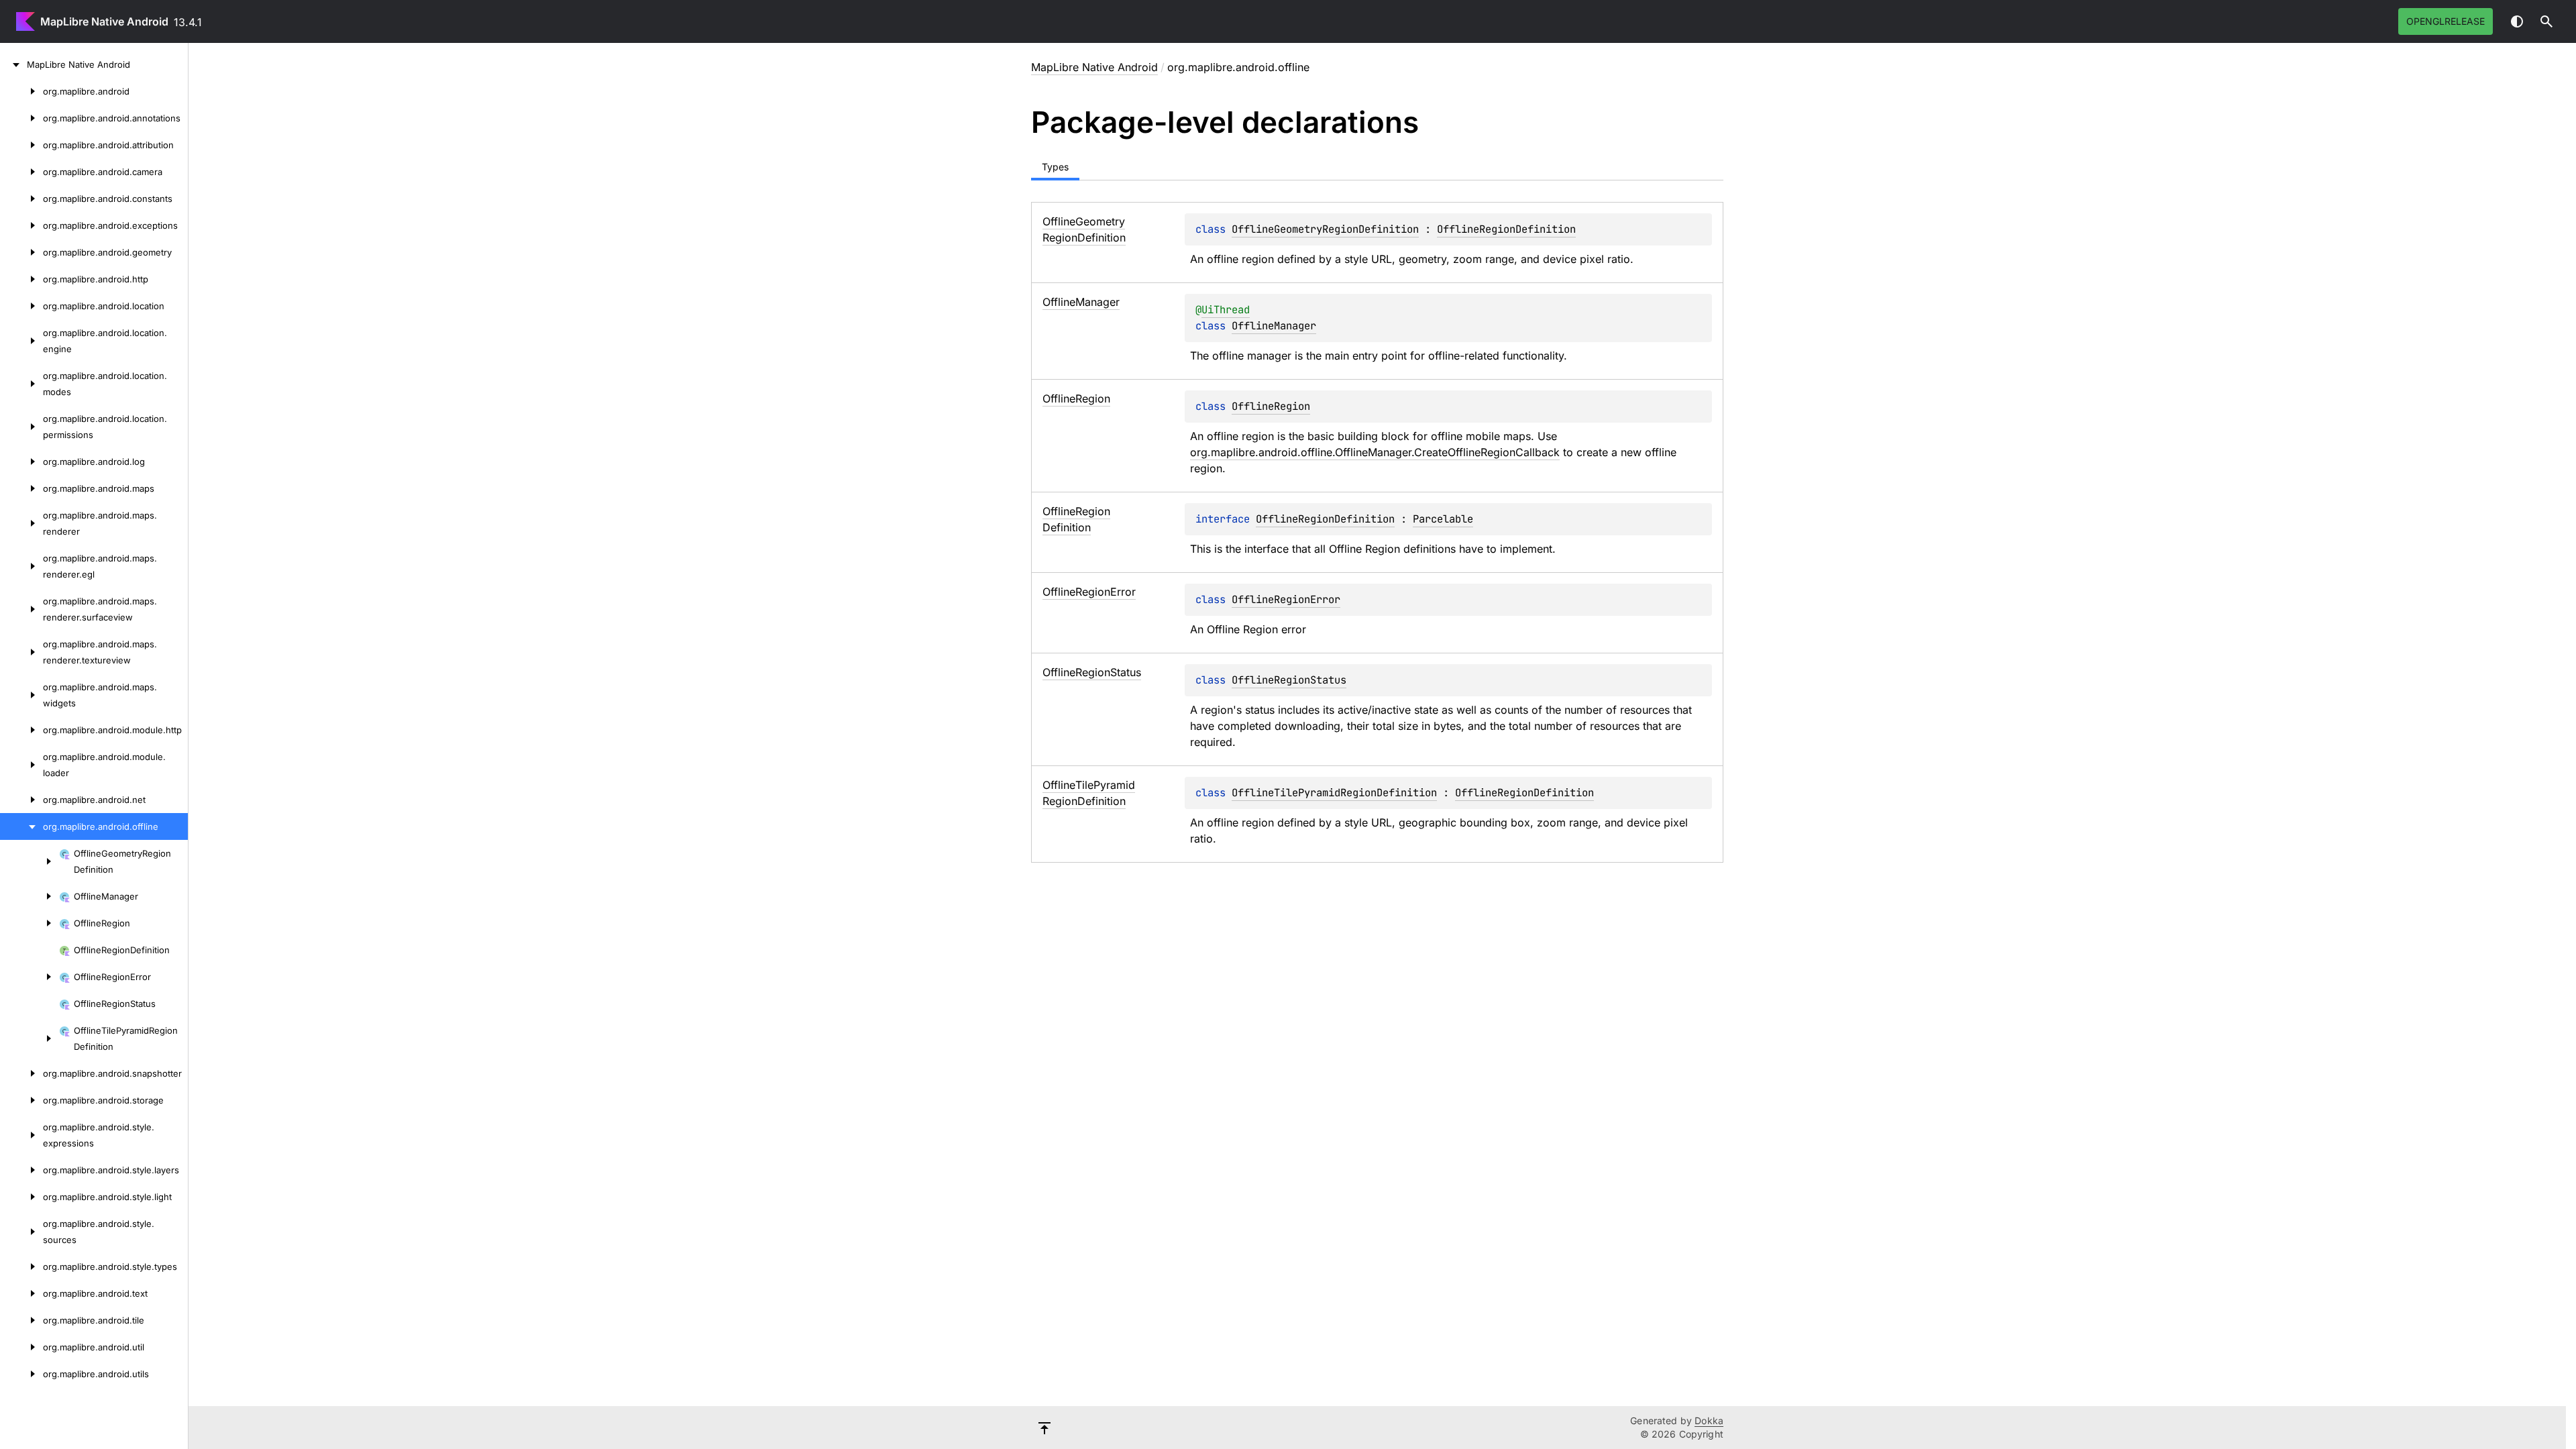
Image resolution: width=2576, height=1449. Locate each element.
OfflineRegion (1271, 406)
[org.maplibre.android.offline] (21, 826)
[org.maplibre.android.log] (21, 462)
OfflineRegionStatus (1289, 680)
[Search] (2546, 21)
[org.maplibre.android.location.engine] (21, 341)
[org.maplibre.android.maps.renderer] (21, 523)
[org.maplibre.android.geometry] (21, 252)
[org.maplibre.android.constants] (21, 199)
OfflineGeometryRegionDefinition (1325, 229)
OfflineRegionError (1286, 599)
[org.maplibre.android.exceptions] (21, 225)
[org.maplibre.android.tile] (21, 1320)
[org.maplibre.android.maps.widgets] (21, 695)
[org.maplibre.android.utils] (21, 1374)
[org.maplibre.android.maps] (21, 488)
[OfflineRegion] (30, 923)
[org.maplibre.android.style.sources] (21, 1232)
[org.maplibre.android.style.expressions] (21, 1135)
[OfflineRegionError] (30, 977)
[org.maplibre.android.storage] (21, 1100)
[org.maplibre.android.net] (21, 800)
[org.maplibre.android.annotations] (21, 118)
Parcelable (1443, 519)
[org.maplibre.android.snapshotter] (21, 1073)
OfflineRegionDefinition (1506, 229)
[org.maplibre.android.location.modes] (21, 384)
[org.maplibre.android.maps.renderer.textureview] (21, 652)
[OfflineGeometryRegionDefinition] (30, 861)
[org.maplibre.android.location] (21, 306)
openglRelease (2446, 21)
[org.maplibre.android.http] (21, 279)
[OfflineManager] (30, 896)
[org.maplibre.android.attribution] (21, 145)
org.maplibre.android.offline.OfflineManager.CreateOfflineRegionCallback (1375, 452)
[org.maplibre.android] (21, 91)
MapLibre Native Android (104, 21)
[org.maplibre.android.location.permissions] (21, 427)
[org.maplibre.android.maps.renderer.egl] (21, 566)
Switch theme (2517, 21)
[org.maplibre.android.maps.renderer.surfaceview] (21, 609)
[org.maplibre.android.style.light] (21, 1197)
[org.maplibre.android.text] (21, 1293)
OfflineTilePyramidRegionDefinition (1334, 793)
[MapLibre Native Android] (13, 64)
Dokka (1709, 1420)
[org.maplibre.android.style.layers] (21, 1170)
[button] (2546, 21)
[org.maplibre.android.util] (21, 1347)
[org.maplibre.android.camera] (21, 172)
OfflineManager (1274, 326)
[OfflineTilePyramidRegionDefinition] (30, 1038)
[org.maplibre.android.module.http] (21, 730)
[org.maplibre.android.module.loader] (21, 765)
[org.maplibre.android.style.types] (21, 1267)
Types (1055, 167)
